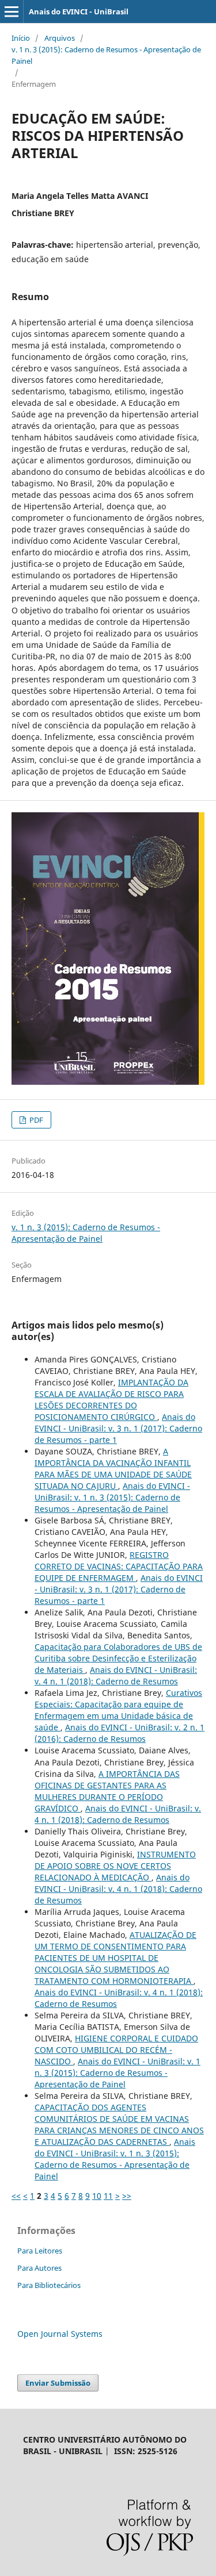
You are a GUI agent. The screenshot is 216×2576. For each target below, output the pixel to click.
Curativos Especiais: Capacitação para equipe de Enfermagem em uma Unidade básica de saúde (118, 1710)
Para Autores (39, 2268)
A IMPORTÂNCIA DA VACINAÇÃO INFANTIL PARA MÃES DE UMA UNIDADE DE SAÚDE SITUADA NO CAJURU (113, 1469)
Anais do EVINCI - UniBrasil (79, 11)
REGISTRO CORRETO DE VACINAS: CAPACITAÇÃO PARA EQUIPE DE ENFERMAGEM (119, 1566)
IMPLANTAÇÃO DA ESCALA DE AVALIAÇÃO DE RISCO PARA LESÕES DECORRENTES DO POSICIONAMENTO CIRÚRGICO (111, 1400)
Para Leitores (40, 2251)
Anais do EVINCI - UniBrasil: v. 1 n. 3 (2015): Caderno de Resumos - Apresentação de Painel (112, 1497)
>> (127, 2196)
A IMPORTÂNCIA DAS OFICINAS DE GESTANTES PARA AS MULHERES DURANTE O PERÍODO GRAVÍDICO (107, 1791)
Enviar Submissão (58, 2383)
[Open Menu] (12, 11)
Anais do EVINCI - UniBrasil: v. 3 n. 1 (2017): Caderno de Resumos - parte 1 (118, 1428)
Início (21, 38)
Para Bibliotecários (49, 2285)
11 (108, 2196)
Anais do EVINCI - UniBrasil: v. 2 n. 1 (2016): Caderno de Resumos (120, 1733)
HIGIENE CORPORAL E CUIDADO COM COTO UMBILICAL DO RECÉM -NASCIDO (116, 2050)
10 (97, 2196)
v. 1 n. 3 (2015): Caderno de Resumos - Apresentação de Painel (106, 55)
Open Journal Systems (60, 2334)
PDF (35, 1120)
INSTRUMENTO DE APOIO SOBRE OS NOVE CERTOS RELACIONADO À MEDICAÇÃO (115, 1866)
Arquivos (60, 38)
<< (16, 2196)
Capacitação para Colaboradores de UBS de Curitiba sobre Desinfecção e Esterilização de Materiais (118, 1658)
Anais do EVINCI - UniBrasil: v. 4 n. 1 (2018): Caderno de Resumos (116, 1675)
